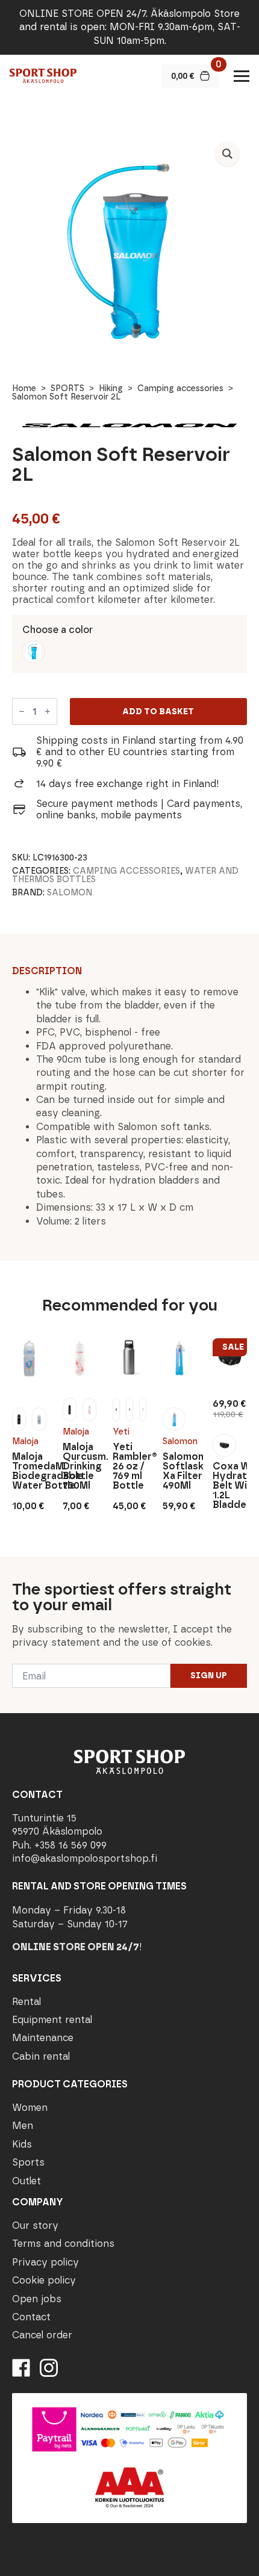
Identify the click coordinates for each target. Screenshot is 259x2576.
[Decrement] (22, 712)
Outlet (27, 2181)
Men (23, 2126)
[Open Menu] (242, 76)
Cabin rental (41, 2056)
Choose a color (58, 630)
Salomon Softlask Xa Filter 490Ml (179, 1471)
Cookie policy (44, 2280)
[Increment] (48, 712)
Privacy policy (45, 2262)
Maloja (25, 1441)
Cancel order (42, 2335)
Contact (31, 2317)
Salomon (70, 893)
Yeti (121, 1432)
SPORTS (67, 388)
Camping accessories (180, 388)
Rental (27, 2002)
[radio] (33, 652)
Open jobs (37, 2299)
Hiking (111, 388)
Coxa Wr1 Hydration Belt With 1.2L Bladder (229, 1486)
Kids (22, 2144)
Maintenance (43, 2038)
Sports (28, 2162)
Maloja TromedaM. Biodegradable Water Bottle (29, 1471)
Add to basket (158, 712)
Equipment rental (52, 2020)
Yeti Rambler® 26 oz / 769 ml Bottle (129, 1466)
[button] (227, 154)
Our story (35, 2225)
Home (24, 388)
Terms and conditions (63, 2244)
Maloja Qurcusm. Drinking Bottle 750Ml (80, 1466)
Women (30, 2108)
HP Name (13, 1566)
